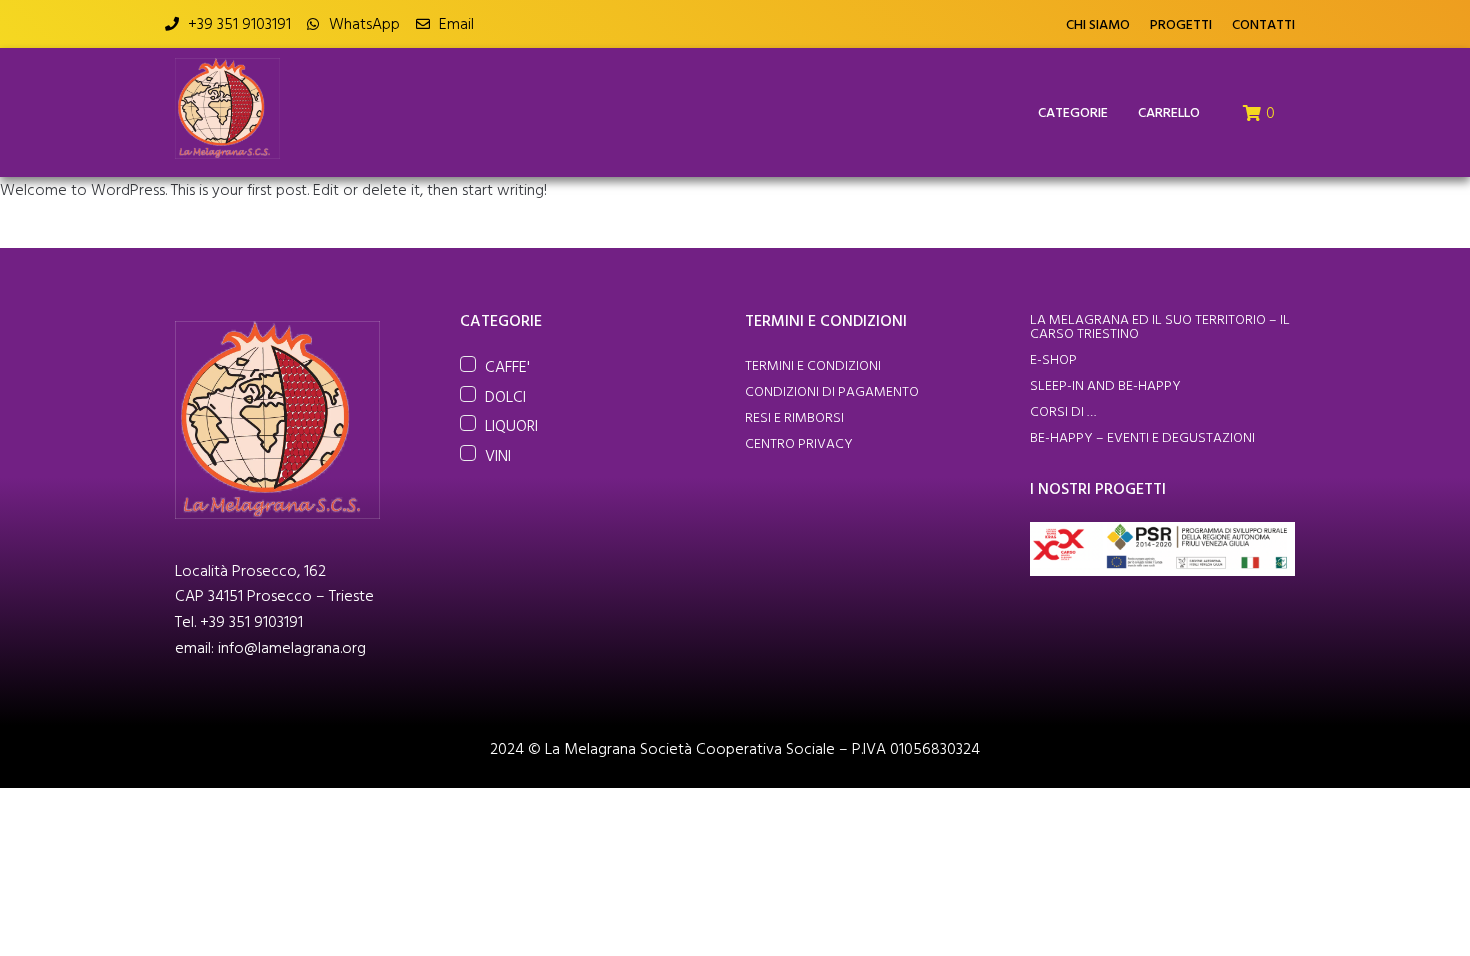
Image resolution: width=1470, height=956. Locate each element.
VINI (498, 455)
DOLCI (505, 396)
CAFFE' (507, 366)
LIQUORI (511, 425)
